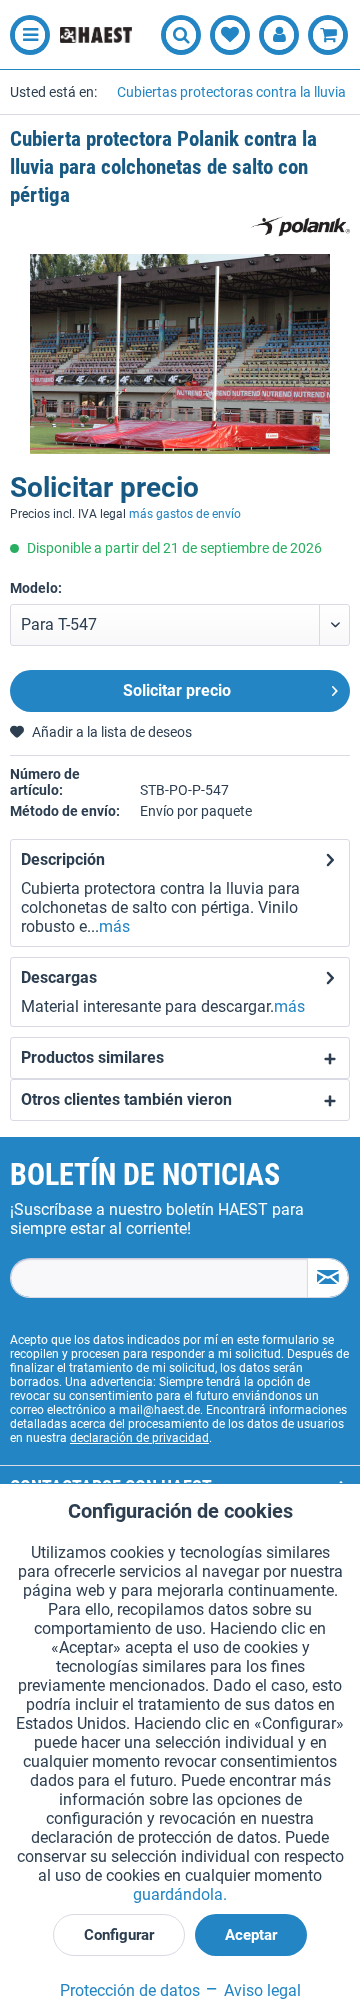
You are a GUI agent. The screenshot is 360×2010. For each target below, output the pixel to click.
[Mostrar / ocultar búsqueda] (181, 35)
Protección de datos (130, 1990)
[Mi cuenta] (279, 35)
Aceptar (251, 1935)
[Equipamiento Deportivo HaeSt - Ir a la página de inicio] (96, 35)
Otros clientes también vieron (126, 1099)
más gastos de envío (185, 514)
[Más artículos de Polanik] (300, 226)
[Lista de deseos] (230, 35)
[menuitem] (25, 35)
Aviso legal (260, 1990)
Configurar (119, 1935)
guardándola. (180, 1894)
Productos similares (92, 1057)
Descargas (59, 977)
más (114, 926)
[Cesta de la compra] (328, 35)
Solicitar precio (177, 690)
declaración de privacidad (139, 1438)
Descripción (63, 859)
